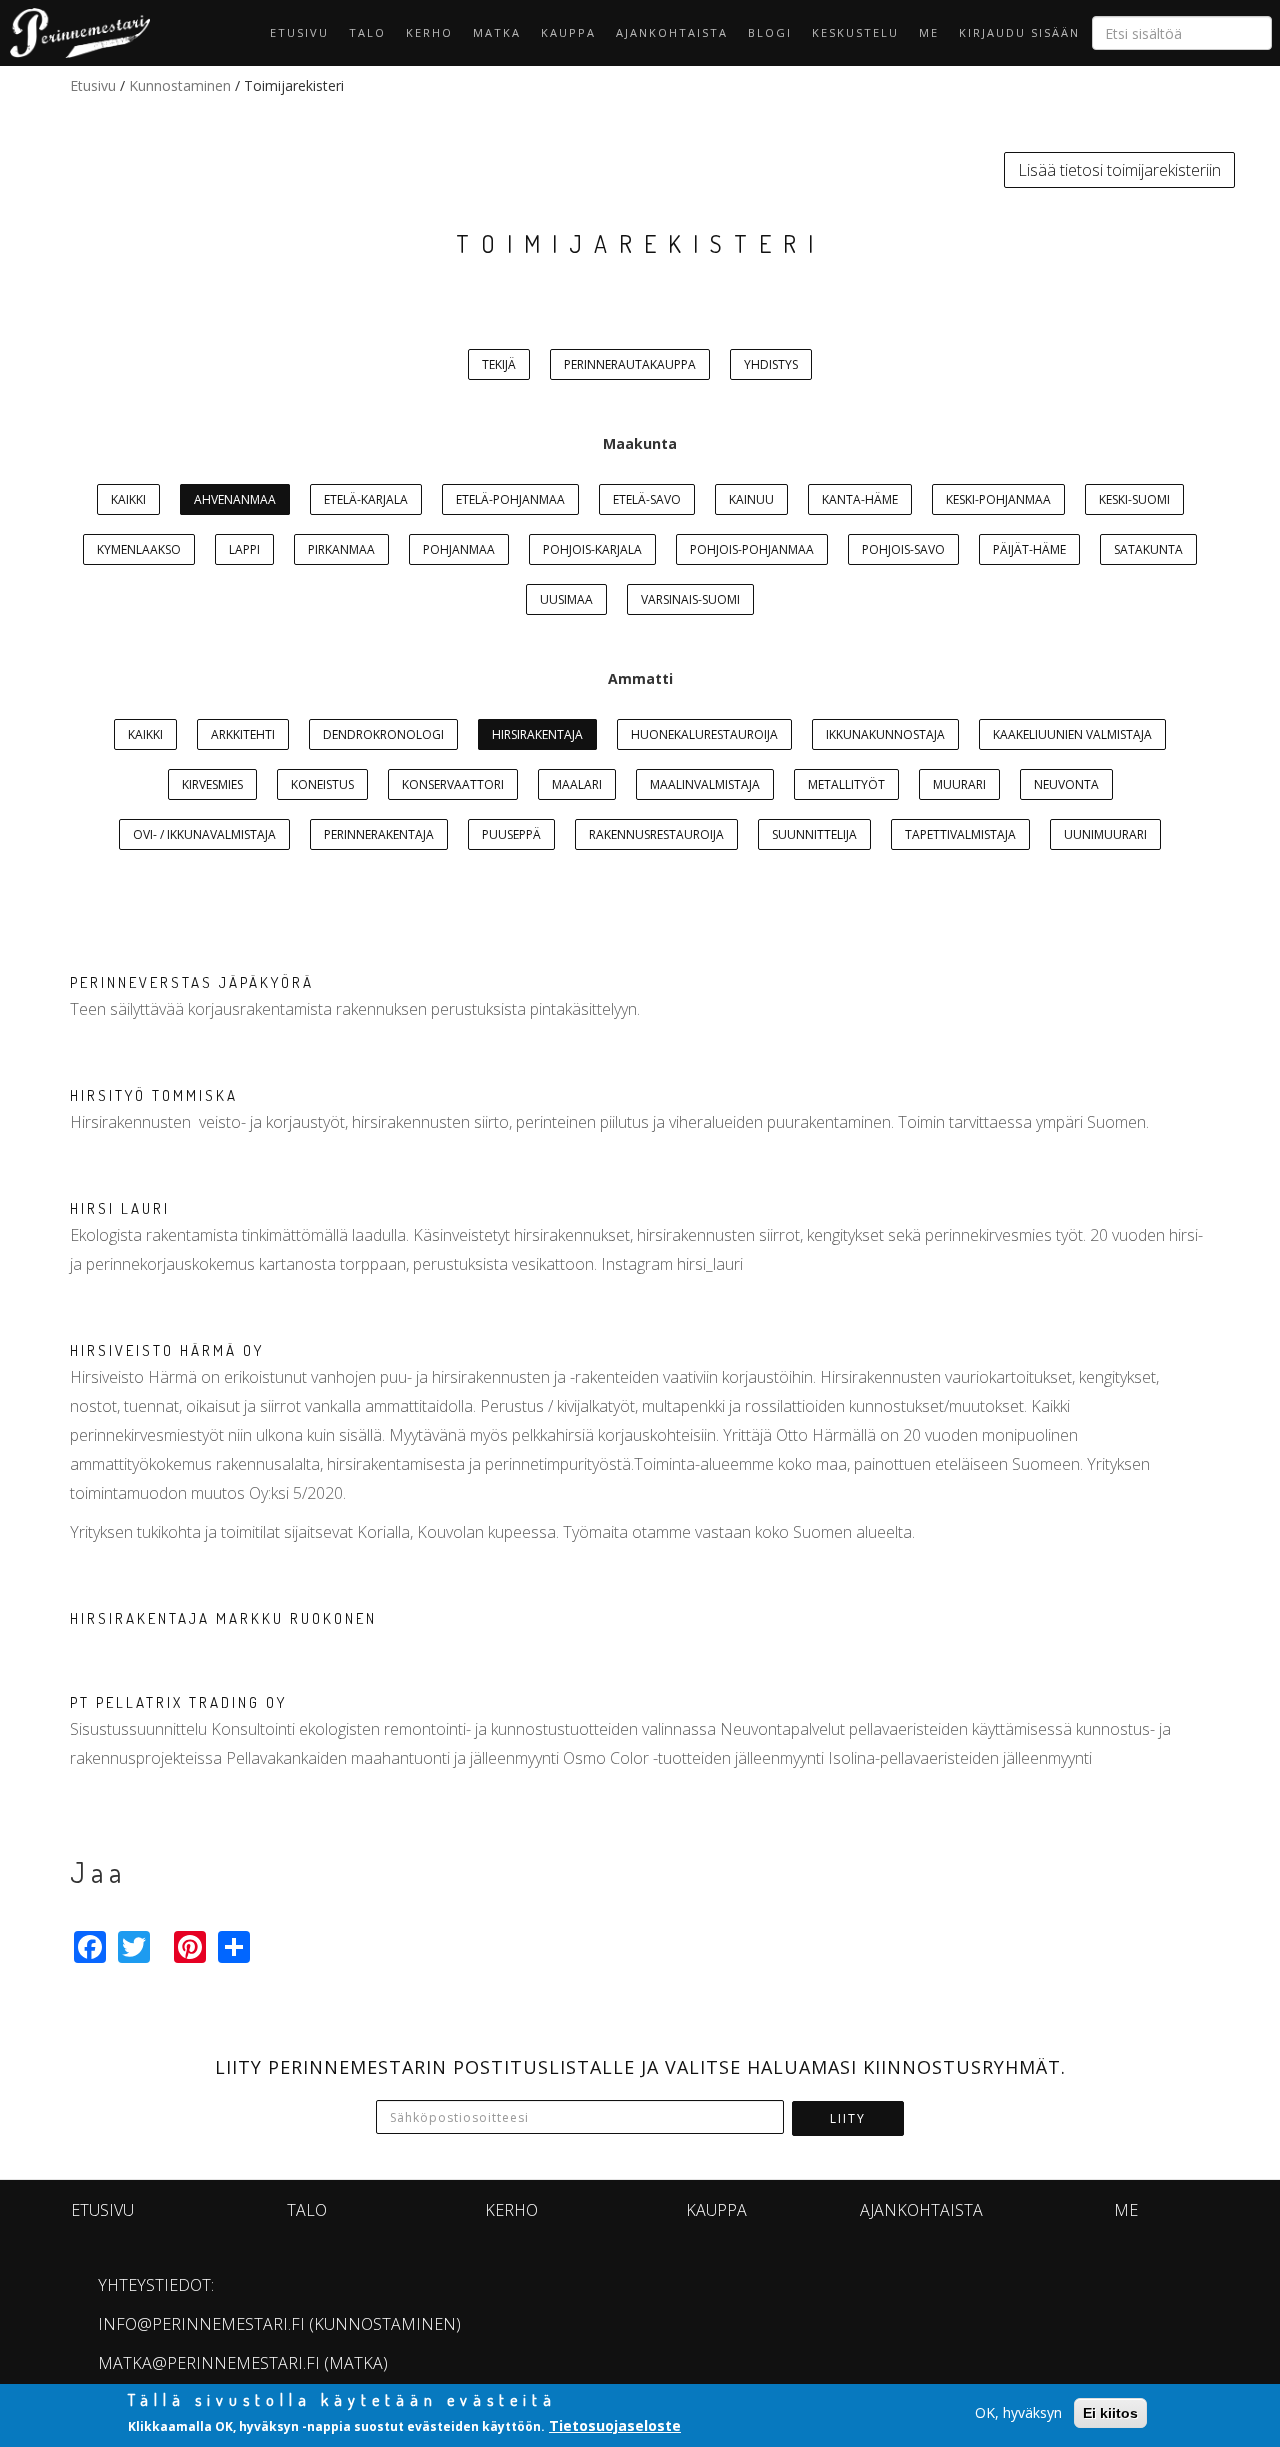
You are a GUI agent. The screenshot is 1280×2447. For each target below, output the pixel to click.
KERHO (429, 32)
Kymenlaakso (139, 549)
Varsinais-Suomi (690, 599)
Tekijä (499, 364)
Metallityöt (846, 784)
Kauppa (568, 32)
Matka (497, 32)
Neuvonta (1066, 784)
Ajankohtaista (672, 32)
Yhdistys (771, 364)
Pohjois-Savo (903, 549)
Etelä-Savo (647, 499)
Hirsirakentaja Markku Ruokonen (223, 1618)
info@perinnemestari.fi (201, 2324)
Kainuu (751, 499)
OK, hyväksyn (1018, 2412)
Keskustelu (855, 32)
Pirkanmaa (341, 549)
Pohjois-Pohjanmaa (752, 549)
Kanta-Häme (860, 499)
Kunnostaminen (180, 85)
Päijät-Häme (1029, 549)
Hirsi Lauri (120, 1208)
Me (929, 32)
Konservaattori (453, 784)
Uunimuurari (1105, 834)
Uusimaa (566, 599)
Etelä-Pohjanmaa (510, 499)
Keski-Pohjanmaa (998, 499)
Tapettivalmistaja (960, 834)
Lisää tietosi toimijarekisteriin (1119, 170)
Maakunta (640, 443)
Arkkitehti (243, 734)
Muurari (959, 784)
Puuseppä (511, 834)
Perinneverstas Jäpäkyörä (192, 982)
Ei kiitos (1110, 2413)
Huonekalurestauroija (704, 734)
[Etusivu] (75, 33)
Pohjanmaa (459, 549)
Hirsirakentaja (537, 734)
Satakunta (1148, 549)
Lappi (244, 549)
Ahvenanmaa (235, 499)
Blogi (770, 32)
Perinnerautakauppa (630, 364)
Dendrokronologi (383, 734)
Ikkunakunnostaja (885, 734)
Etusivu (299, 32)
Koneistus (322, 784)
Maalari (577, 784)
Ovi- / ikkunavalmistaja (204, 834)
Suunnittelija (814, 834)
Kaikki (128, 499)
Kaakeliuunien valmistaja (1072, 734)
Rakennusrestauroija (656, 834)
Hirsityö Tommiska (154, 1095)
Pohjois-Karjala (592, 549)
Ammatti (640, 678)
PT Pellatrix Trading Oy (178, 1702)
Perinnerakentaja (379, 834)
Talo (367, 32)
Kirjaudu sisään (1019, 32)
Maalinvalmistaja (705, 784)
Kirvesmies (212, 784)
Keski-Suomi (1134, 499)
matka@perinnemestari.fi (209, 2363)
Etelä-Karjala (366, 499)
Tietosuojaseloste (615, 2425)
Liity (848, 2118)
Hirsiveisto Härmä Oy (167, 1350)
